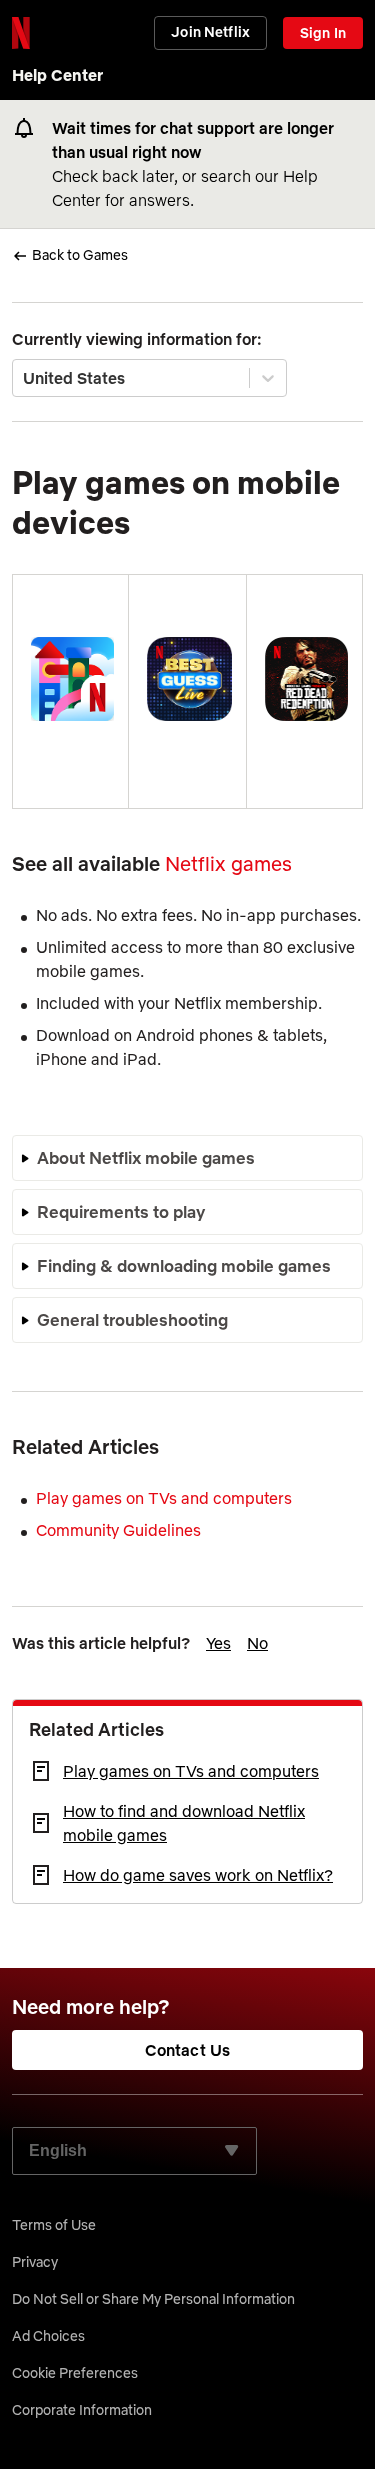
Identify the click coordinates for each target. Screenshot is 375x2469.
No (257, 1643)
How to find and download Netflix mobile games (184, 1823)
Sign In (323, 33)
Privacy (35, 2262)
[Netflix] (21, 33)
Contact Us (188, 2050)
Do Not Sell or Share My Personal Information (153, 2299)
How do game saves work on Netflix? (198, 1875)
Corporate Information (82, 2410)
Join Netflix (210, 32)
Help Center (57, 75)
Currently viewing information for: (137, 339)
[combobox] (25, 378)
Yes (218, 1643)
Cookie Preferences (75, 2373)
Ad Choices (48, 2336)
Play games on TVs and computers (191, 1771)
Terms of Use (54, 2225)
